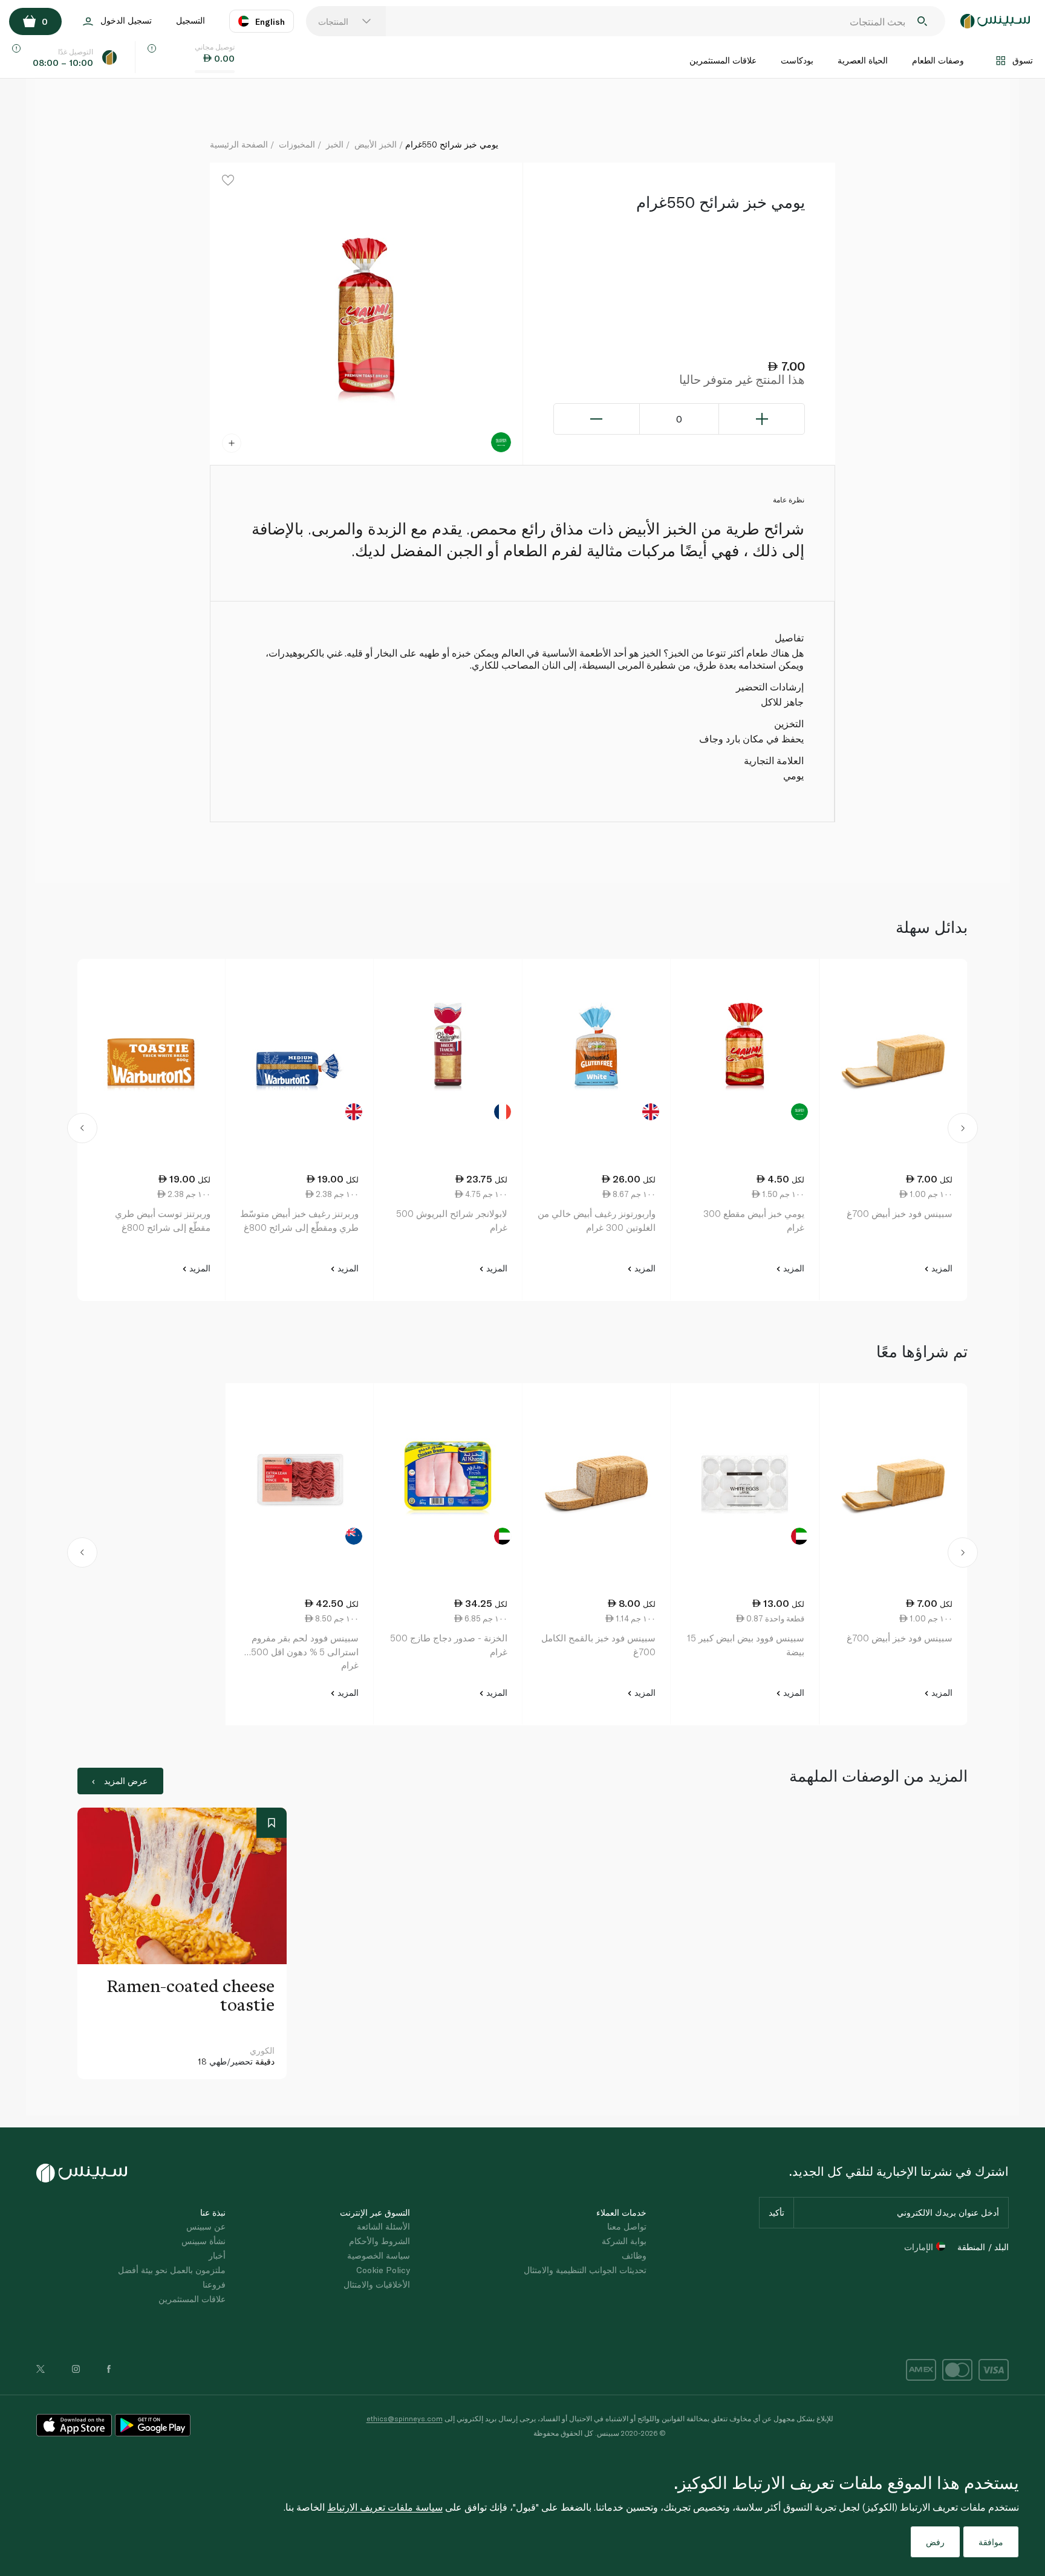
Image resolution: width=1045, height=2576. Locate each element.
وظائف (634, 2255)
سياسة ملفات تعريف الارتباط (385, 2507)
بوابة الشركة (624, 2241)
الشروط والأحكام (379, 2241)
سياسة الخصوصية (379, 2255)
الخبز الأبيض (376, 144)
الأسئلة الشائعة (383, 2226)
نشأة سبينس (203, 2241)
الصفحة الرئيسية (239, 144)
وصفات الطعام (938, 60)
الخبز (335, 144)
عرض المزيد (126, 1781)
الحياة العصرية (863, 60)
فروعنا (214, 2284)
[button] (83, 1130)
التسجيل (190, 20)
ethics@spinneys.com (405, 2418)
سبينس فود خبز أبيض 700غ (900, 1213)
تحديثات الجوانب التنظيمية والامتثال (585, 2270)
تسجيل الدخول (126, 20)
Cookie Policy (383, 2270)
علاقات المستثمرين (723, 60)
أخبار (217, 2255)
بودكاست (797, 60)
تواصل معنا (627, 2226)
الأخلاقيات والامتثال (377, 2284)
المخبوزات (297, 144)
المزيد (941, 1268)
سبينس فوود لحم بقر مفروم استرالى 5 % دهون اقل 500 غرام (305, 1651)
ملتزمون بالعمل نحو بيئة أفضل (172, 2270)
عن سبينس (206, 2226)
